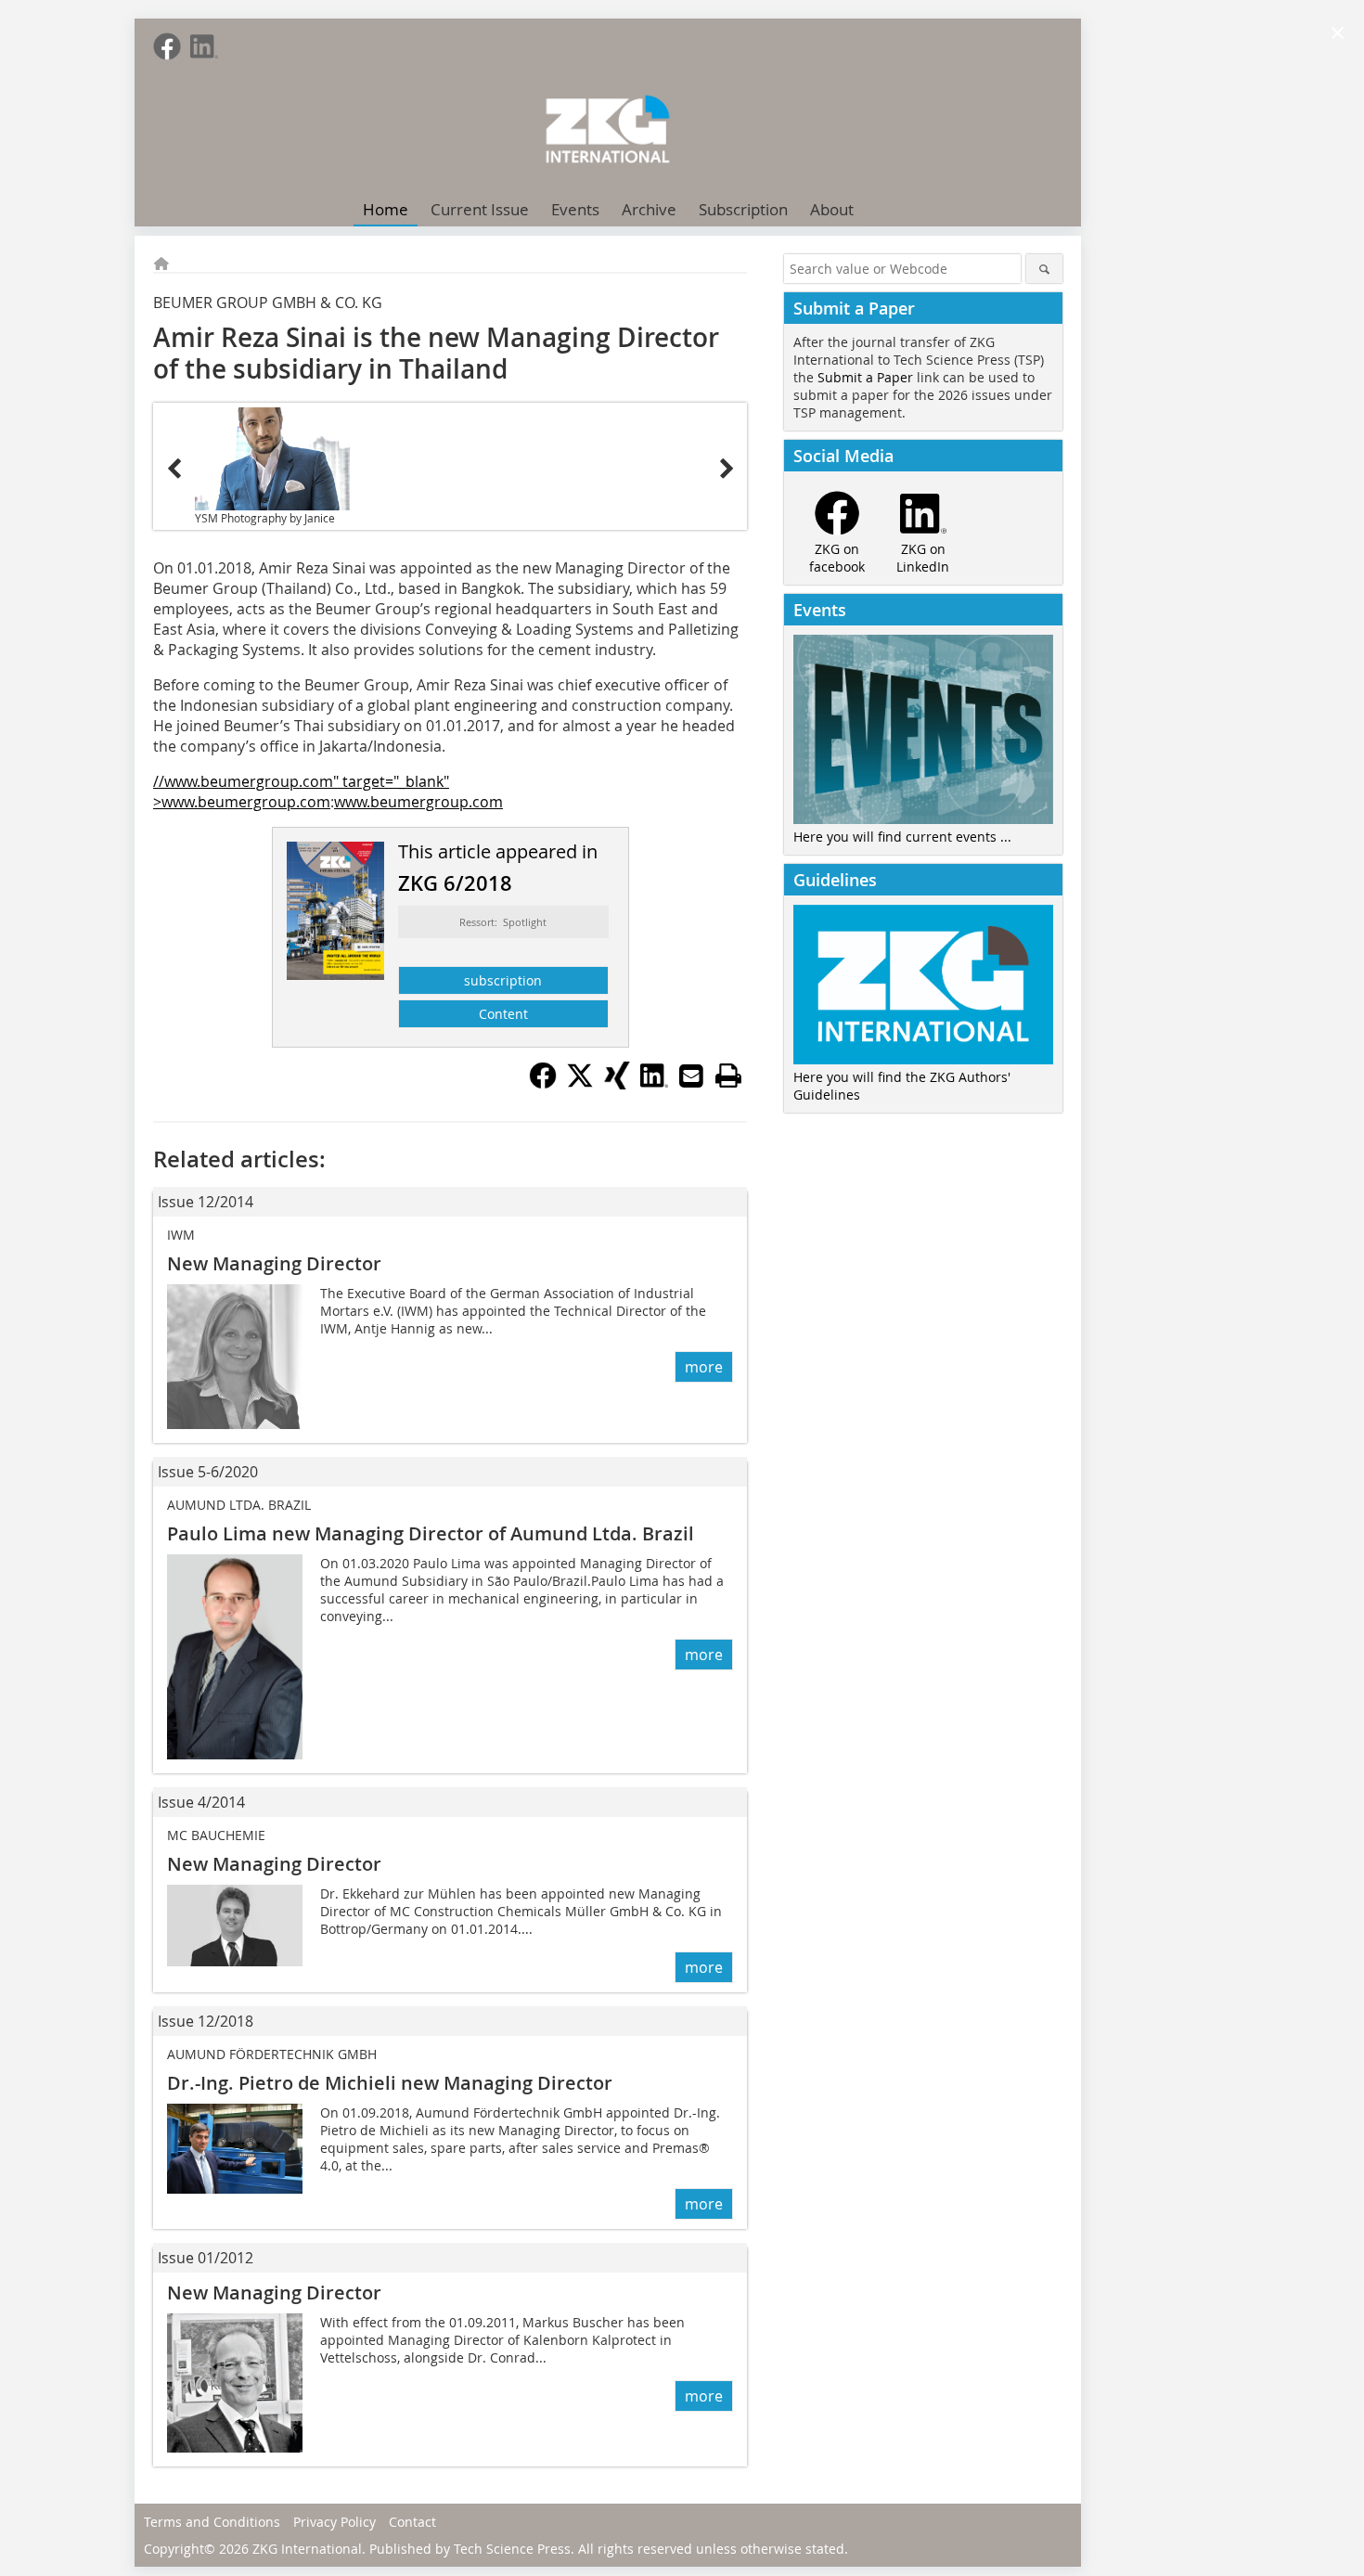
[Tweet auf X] (580, 1084)
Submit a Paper (865, 377)
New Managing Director (274, 1263)
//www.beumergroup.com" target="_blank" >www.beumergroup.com (301, 792)
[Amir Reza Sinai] (272, 459)
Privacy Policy (335, 2522)
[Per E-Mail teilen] (691, 1075)
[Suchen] (1044, 269)
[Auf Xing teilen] (617, 1084)
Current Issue (480, 209)
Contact (412, 2522)
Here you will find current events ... (902, 837)
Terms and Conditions (212, 2522)
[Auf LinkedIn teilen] (654, 1084)
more (704, 1367)
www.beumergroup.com (418, 802)
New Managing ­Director (274, 2293)
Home (386, 209)
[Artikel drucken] (728, 1075)
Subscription (743, 209)
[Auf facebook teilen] (543, 1084)
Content (503, 1014)
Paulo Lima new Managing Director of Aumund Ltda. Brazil (431, 1533)
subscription (503, 980)
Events (575, 209)
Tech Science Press (512, 2549)
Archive (649, 209)
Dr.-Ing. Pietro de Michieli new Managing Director (390, 2083)
